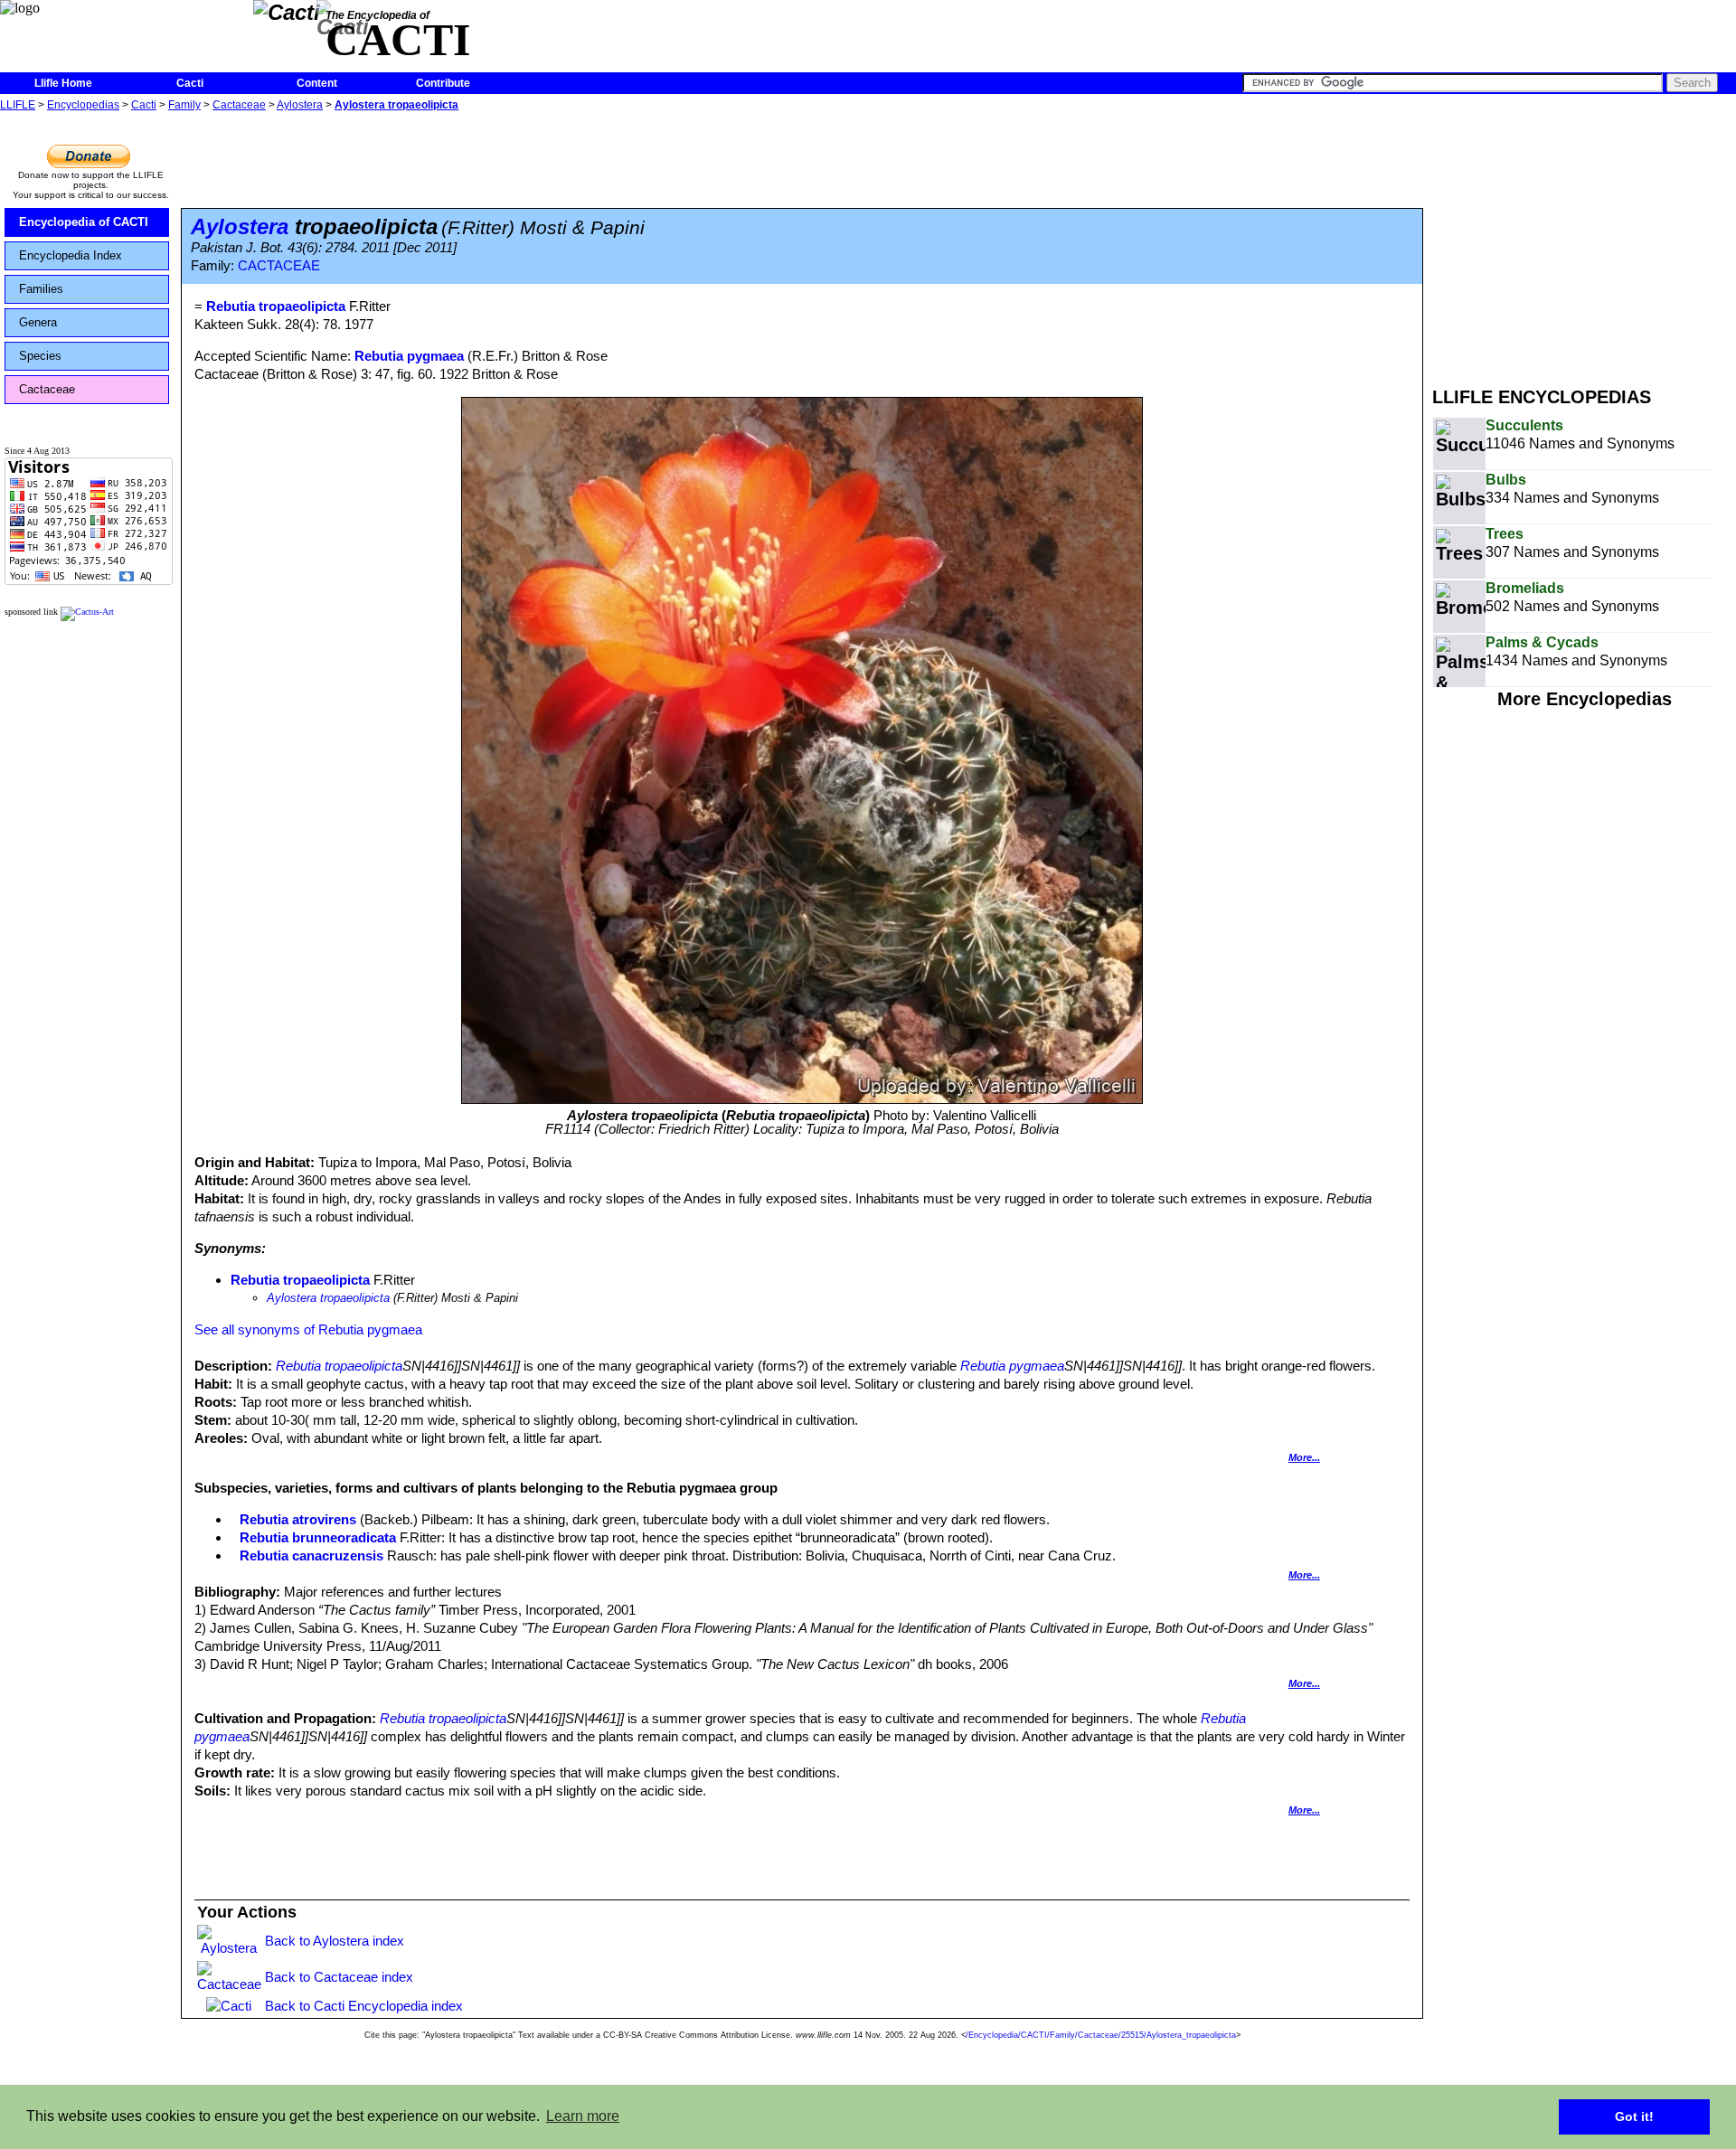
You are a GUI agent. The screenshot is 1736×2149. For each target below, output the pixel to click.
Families (41, 289)
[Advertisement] (1584, 242)
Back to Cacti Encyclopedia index (364, 2006)
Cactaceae (239, 105)
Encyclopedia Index (71, 255)
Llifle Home (63, 83)
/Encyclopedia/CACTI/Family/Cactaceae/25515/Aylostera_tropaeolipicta (1101, 2035)
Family (184, 105)
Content (317, 83)
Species (40, 356)
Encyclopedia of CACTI (84, 222)
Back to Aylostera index (335, 1941)
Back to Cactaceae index (339, 1977)
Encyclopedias (83, 105)
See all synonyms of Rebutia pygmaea (308, 1329)
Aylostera (300, 105)
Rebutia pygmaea (409, 356)
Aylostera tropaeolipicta (396, 105)
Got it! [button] (1634, 2116)
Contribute (443, 83)
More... (1304, 1457)
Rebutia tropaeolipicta (300, 1280)
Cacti (190, 83)
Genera (38, 322)
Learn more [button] (583, 2116)
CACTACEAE (279, 266)
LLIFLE (18, 105)
